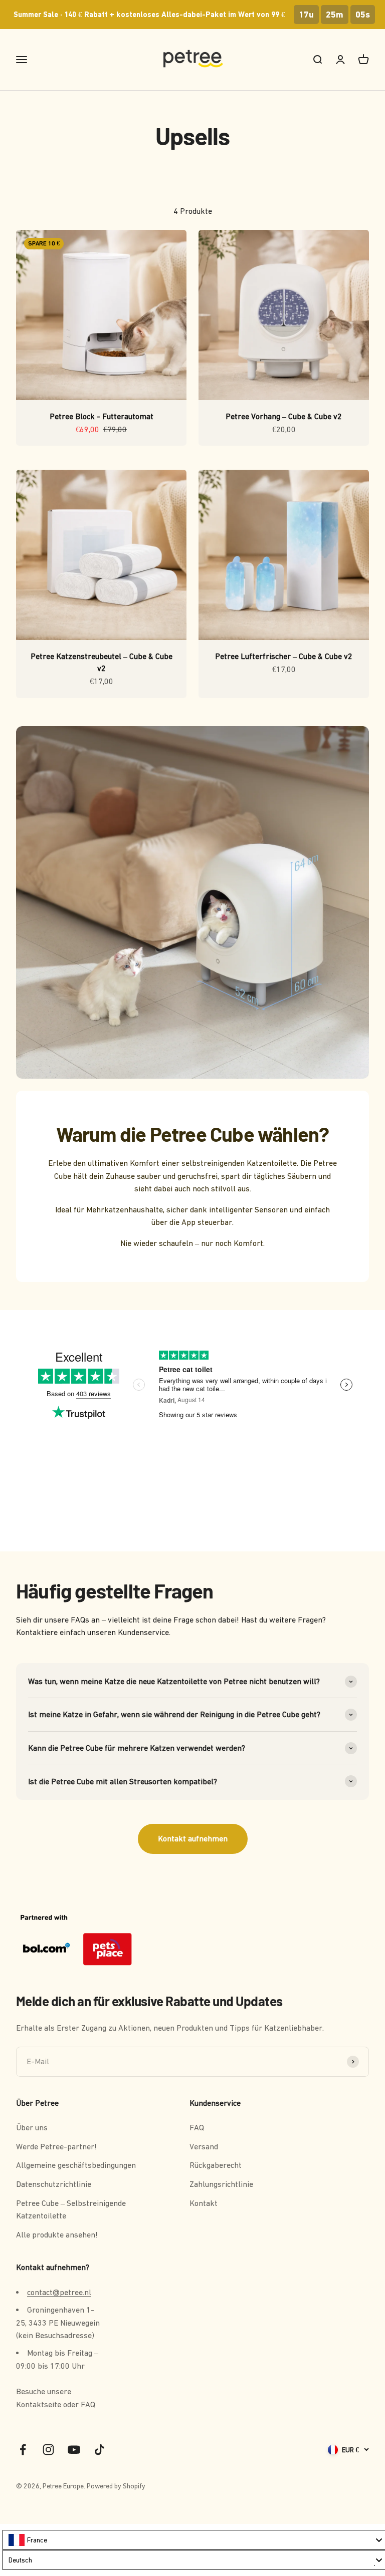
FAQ (197, 2127)
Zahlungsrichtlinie (221, 2184)
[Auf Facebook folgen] (23, 2450)
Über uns (32, 2127)
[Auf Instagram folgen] (48, 2450)
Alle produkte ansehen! (57, 2234)
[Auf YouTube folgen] (74, 2450)
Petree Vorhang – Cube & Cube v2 (284, 416)
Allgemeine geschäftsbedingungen (76, 2165)
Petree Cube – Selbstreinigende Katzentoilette (71, 2209)
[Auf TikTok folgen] (100, 2450)
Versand (204, 2146)
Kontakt (204, 2203)
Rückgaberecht (216, 2165)
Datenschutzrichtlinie (54, 2184)
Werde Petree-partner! (56, 2146)
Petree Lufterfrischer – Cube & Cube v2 (284, 656)
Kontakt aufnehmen (193, 1838)
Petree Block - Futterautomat (102, 416)
